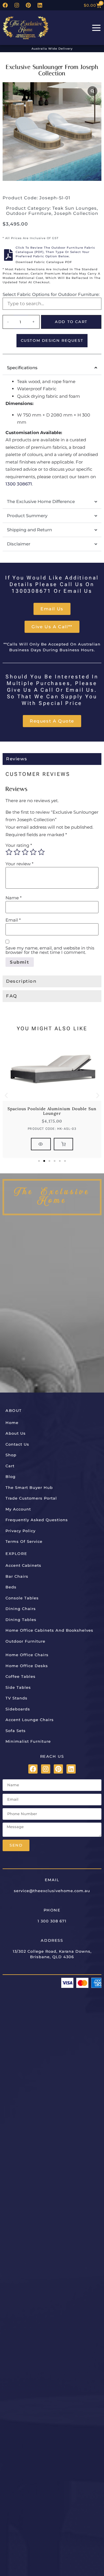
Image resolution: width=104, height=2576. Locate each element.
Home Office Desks (27, 1666)
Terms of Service (24, 1541)
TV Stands (16, 1698)
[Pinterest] (28, 5)
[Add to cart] (63, 1144)
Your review (19, 864)
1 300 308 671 (52, 1921)
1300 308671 (19, 484)
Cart (10, 1466)
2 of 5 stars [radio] (17, 852)
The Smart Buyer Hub (29, 1487)
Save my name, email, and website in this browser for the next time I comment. (50, 950)
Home (12, 1423)
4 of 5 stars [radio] (33, 852)
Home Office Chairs (27, 1655)
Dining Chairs (21, 1609)
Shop (11, 1455)
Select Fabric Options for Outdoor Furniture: (51, 294)
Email (13, 920)
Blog (11, 1476)
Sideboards (18, 1709)
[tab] (52, 759)
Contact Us (17, 1444)
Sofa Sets (16, 1731)
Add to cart (71, 322)
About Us (16, 1433)
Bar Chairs (17, 1576)
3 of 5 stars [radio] (25, 852)
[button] (6, 1095)
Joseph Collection (76, 213)
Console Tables (22, 1598)
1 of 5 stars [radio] (9, 852)
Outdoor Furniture (29, 213)
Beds (11, 1587)
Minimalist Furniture (28, 1741)
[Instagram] (17, 5)
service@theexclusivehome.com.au (52, 1891)
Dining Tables (21, 1620)
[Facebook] (5, 5)
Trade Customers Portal (31, 1498)
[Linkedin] (40, 5)
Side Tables (18, 1687)
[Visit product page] (41, 1144)
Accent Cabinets (23, 1565)
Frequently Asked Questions (37, 1520)
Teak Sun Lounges (75, 208)
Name (14, 898)
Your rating (19, 845)
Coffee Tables (21, 1676)
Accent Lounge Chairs (30, 1720)
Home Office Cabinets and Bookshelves (49, 1630)
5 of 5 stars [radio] (41, 852)
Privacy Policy (21, 1531)
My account (18, 1509)
